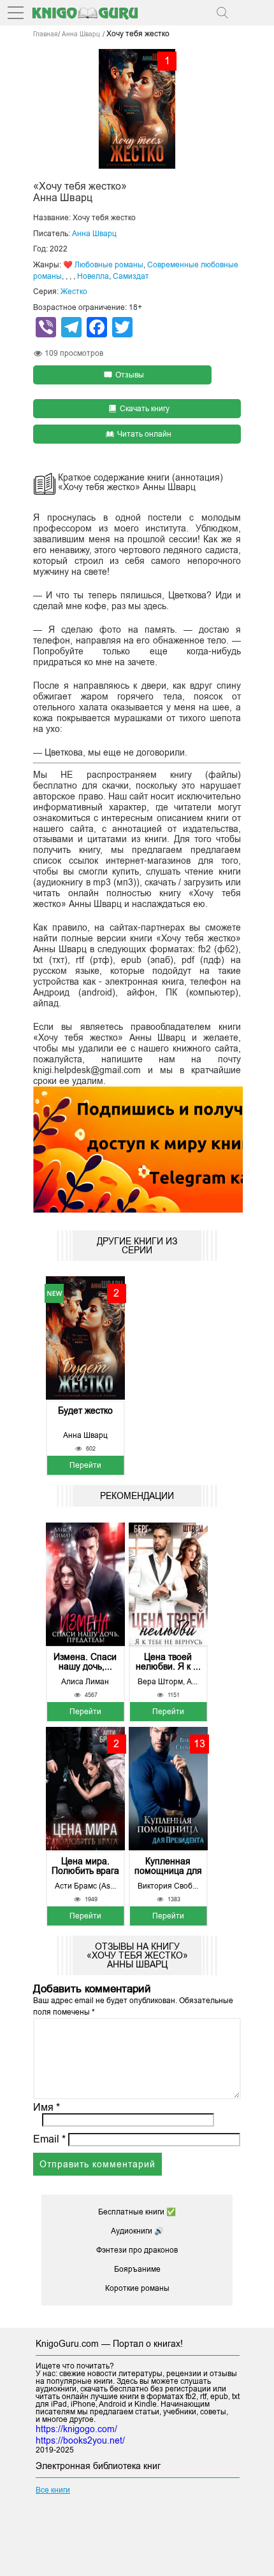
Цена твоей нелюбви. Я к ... (168, 1662)
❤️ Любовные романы (103, 265)
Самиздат (131, 276)
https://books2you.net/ (80, 2440)
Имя (47, 2107)
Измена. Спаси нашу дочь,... (85, 1662)
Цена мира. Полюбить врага (85, 1866)
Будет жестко (85, 1411)
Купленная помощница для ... (168, 1866)
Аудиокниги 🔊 (137, 2231)
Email (49, 2139)
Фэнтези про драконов (137, 2250)
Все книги (53, 2490)
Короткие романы (137, 2288)
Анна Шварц (94, 234)
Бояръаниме (137, 2269)
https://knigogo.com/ (76, 2429)
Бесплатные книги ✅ (137, 2212)
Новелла (93, 276)
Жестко (74, 292)
